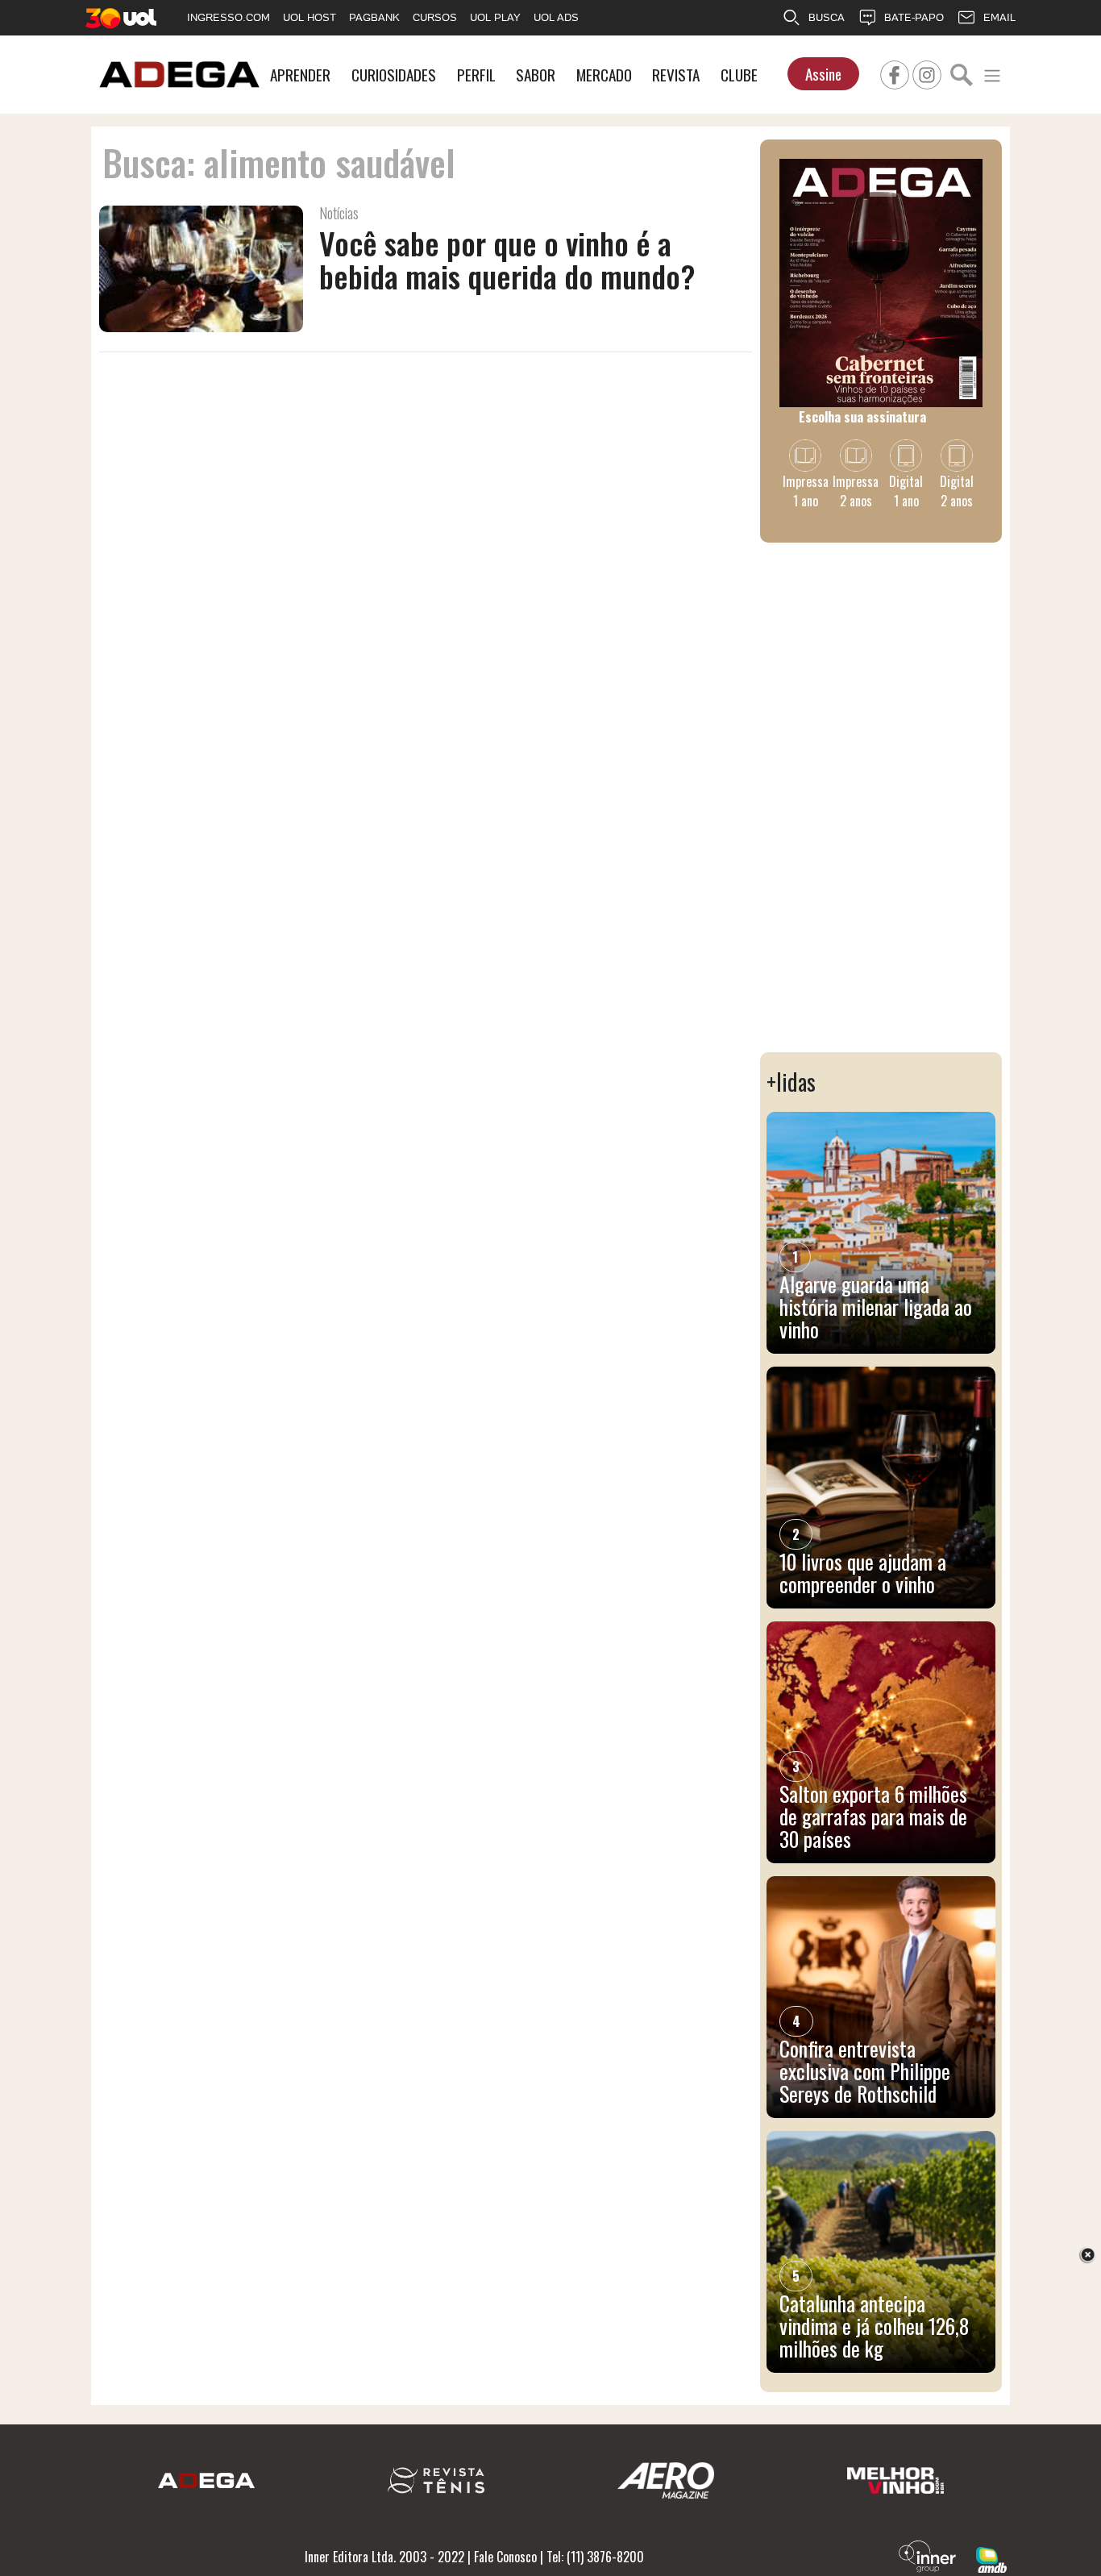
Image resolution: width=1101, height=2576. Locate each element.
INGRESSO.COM (229, 17)
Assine (823, 74)
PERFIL (476, 75)
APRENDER (300, 75)
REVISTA (676, 75)
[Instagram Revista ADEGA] (927, 73)
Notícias (339, 213)
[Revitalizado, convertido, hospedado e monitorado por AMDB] (991, 2558)
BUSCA (827, 17)
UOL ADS (556, 17)
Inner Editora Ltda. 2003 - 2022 (384, 2557)
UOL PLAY (495, 17)
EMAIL (999, 17)
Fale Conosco (505, 2557)
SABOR (536, 75)
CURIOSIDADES (394, 75)
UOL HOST (310, 17)
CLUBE (739, 75)
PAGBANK (374, 17)
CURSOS (435, 17)
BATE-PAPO (914, 17)
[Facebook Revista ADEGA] (895, 73)
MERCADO (604, 75)
